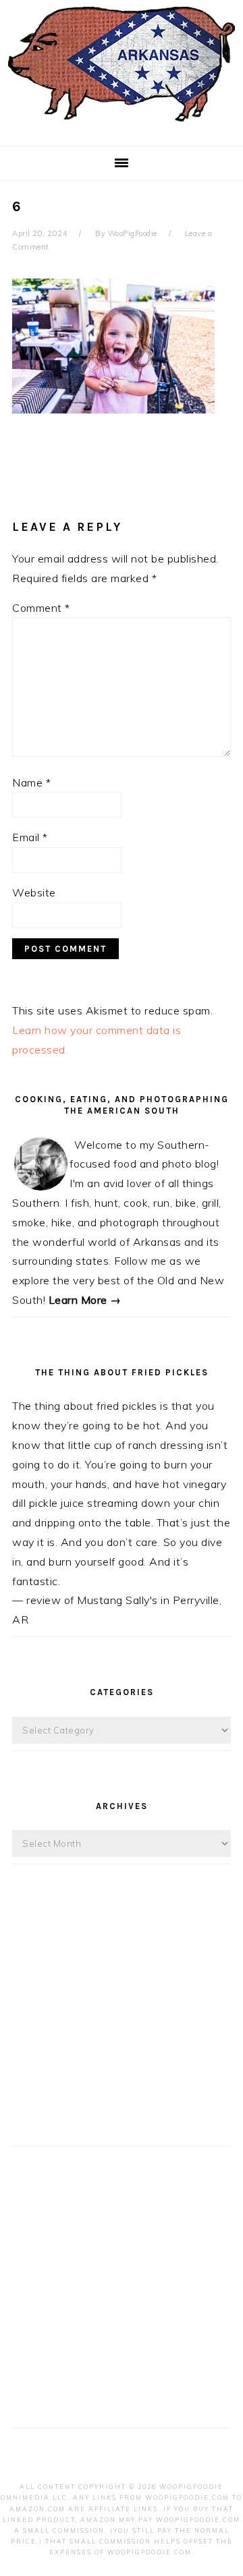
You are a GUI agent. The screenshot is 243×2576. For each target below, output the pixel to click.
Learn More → (85, 1300)
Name (31, 782)
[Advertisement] (122, 2017)
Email (30, 837)
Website (34, 892)
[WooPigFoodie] (122, 124)
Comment (41, 608)
